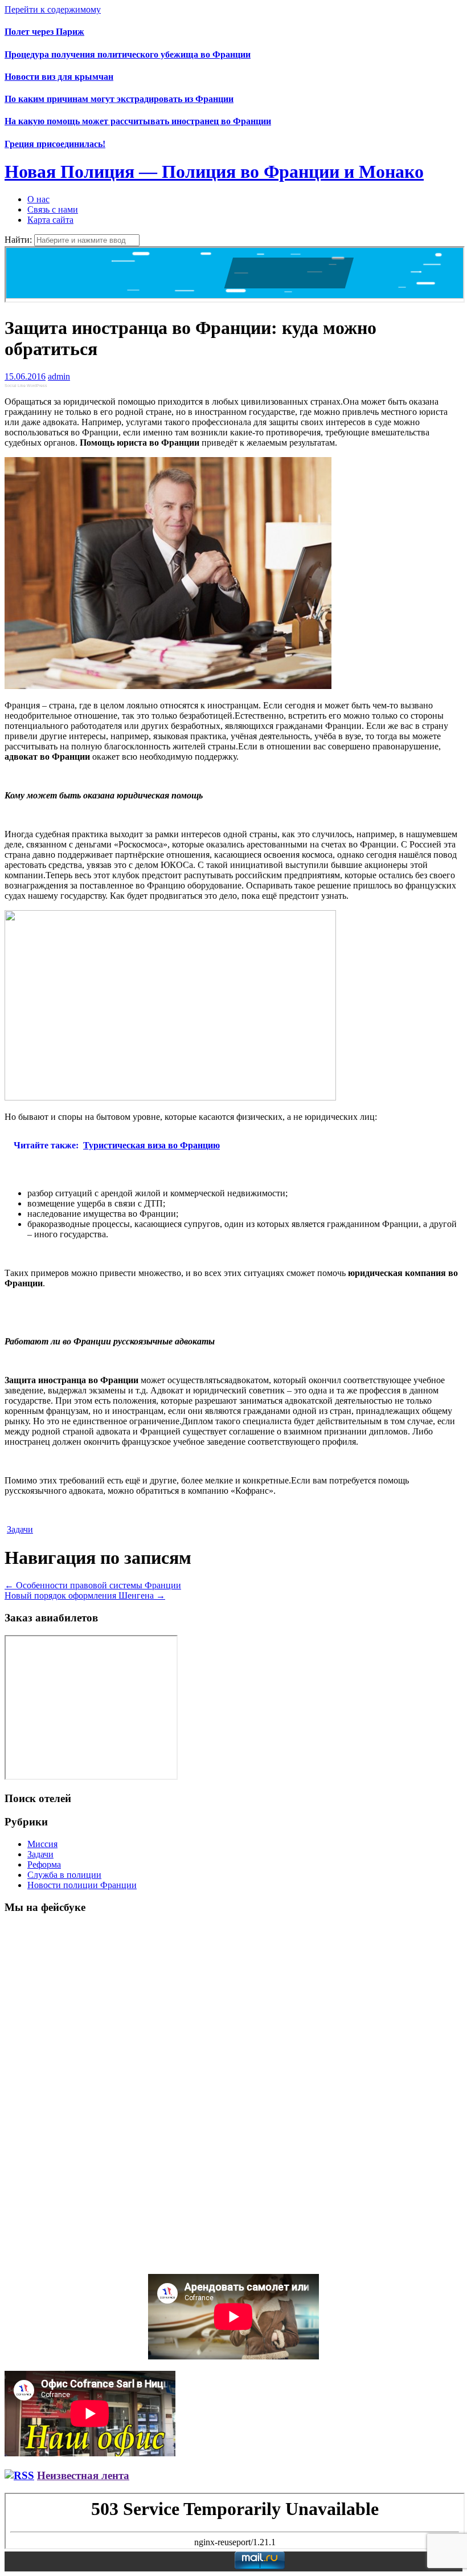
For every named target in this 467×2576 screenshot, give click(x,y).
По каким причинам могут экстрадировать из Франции (119, 99)
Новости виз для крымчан (59, 77)
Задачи (20, 1529)
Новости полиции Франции (82, 1885)
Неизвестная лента (83, 2475)
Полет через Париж (44, 32)
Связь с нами (53, 209)
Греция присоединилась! (55, 144)
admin (59, 376)
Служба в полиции (64, 1875)
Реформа (44, 1864)
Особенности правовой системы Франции (93, 1585)
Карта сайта (50, 220)
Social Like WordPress (26, 386)
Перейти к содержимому (53, 9)
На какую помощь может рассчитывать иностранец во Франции (138, 121)
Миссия (42, 1844)
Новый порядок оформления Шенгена (85, 1595)
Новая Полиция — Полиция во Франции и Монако (214, 172)
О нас (38, 199)
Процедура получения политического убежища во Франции (128, 54)
